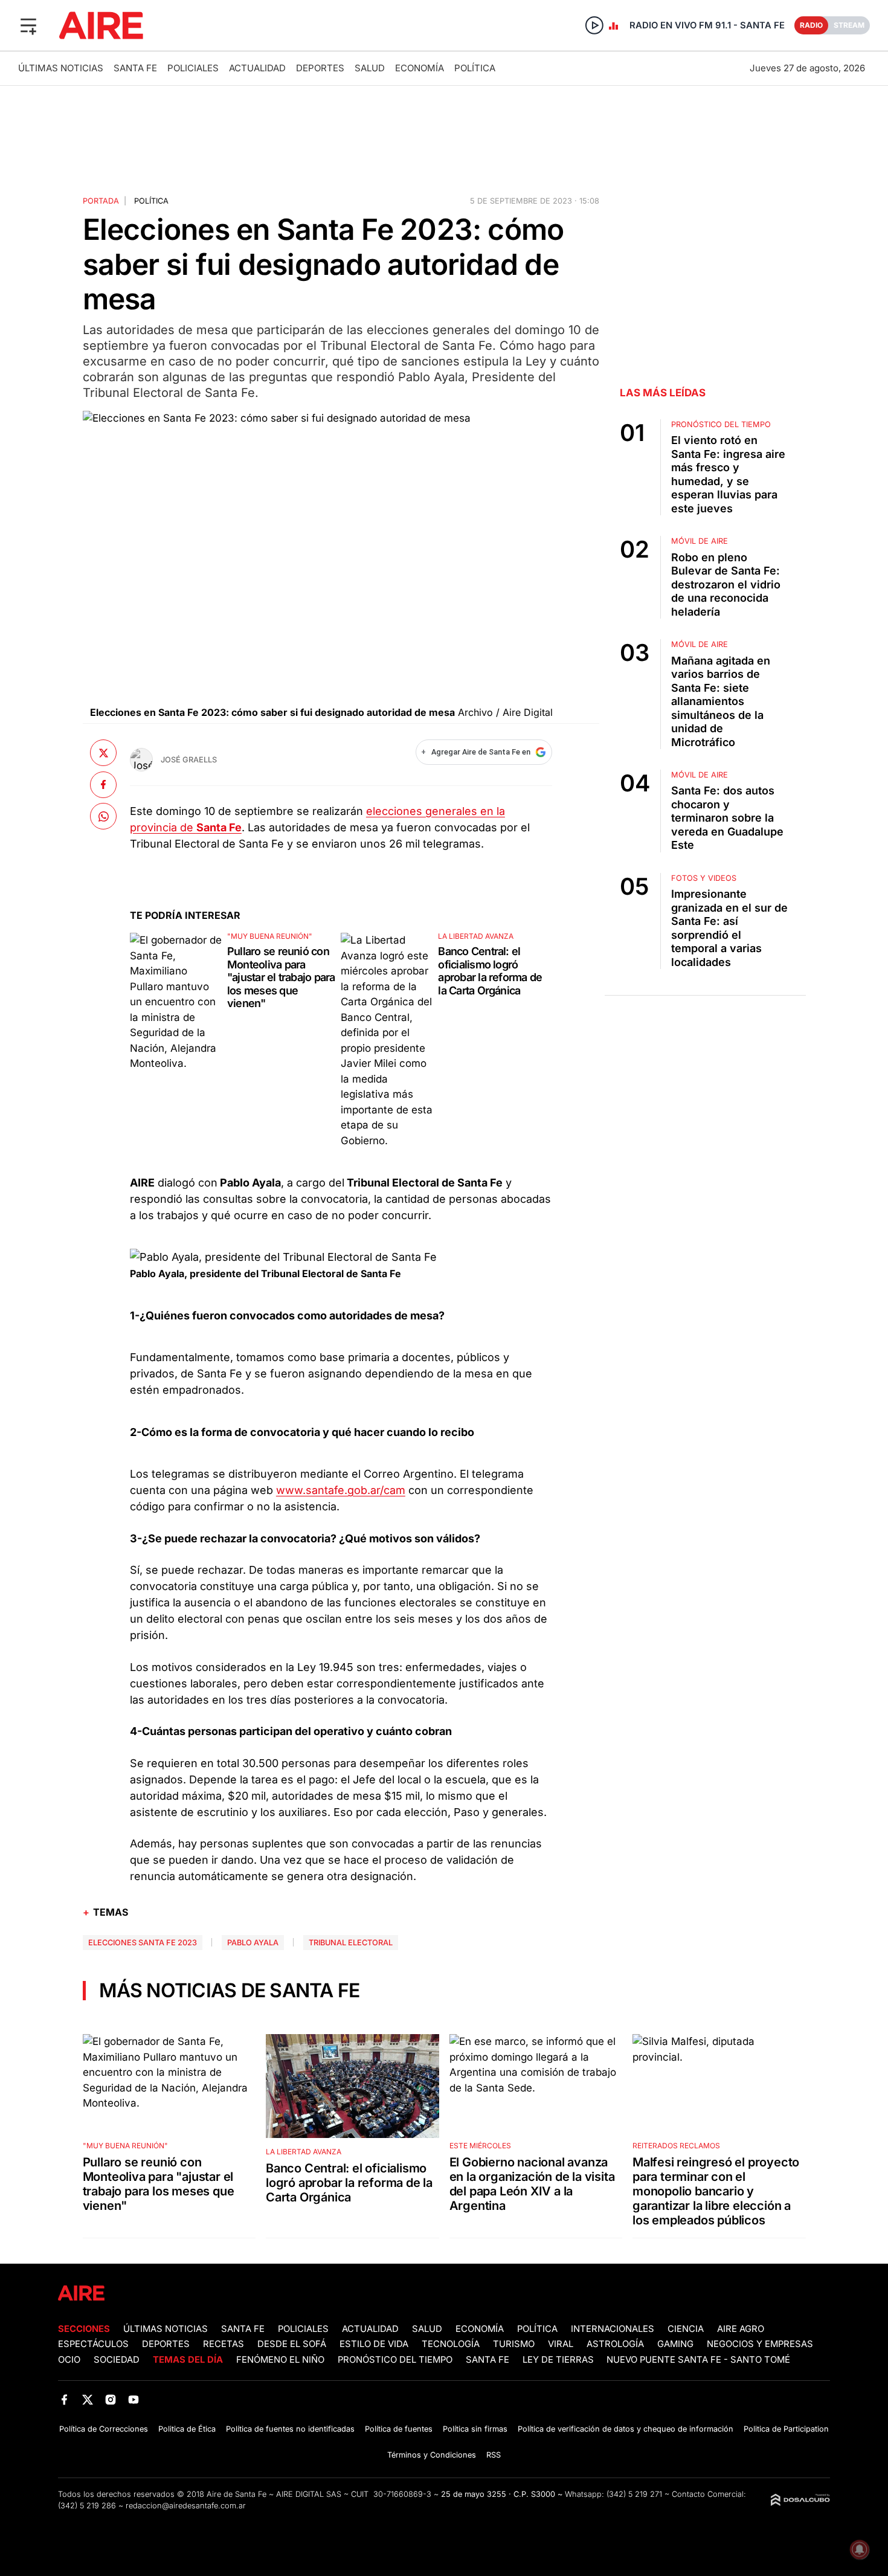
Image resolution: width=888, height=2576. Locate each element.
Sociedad (117, 2360)
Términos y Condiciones (432, 2455)
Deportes (320, 68)
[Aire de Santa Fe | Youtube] (134, 2400)
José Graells (189, 760)
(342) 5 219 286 (87, 2506)
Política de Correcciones (104, 2429)
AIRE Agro (741, 2329)
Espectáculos (93, 2344)
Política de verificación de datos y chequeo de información (626, 2429)
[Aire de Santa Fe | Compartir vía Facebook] (103, 784)
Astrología (615, 2344)
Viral (561, 2344)
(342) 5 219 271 (634, 2494)
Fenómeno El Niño (280, 2360)
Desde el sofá (292, 2344)
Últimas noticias (61, 68)
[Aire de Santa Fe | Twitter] (87, 2400)
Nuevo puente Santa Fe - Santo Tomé (698, 2360)
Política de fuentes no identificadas (290, 2429)
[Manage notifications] (860, 2549)
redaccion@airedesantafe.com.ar (186, 2506)
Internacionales (613, 2329)
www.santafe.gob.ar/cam (341, 1490)
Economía (420, 68)
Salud (370, 68)
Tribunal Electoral (351, 1943)
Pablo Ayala (253, 1943)
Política (475, 68)
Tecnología (451, 2344)
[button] (28, 25)
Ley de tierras (559, 2360)
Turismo (514, 2344)
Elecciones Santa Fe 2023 (143, 1943)
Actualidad (257, 68)
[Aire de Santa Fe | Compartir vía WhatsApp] (103, 816)
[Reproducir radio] (594, 25)
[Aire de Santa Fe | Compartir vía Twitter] (103, 753)
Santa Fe (135, 68)
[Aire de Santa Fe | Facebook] (64, 2400)
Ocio (69, 2360)
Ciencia (686, 2329)
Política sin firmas (475, 2429)
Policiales (193, 68)
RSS (494, 2455)
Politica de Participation (786, 2429)
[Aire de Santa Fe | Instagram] (111, 2400)
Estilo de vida (374, 2344)
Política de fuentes (399, 2429)
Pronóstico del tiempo (395, 2360)
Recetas (224, 2344)
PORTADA (101, 201)
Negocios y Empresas (760, 2344)
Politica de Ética (187, 2429)
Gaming (675, 2344)
